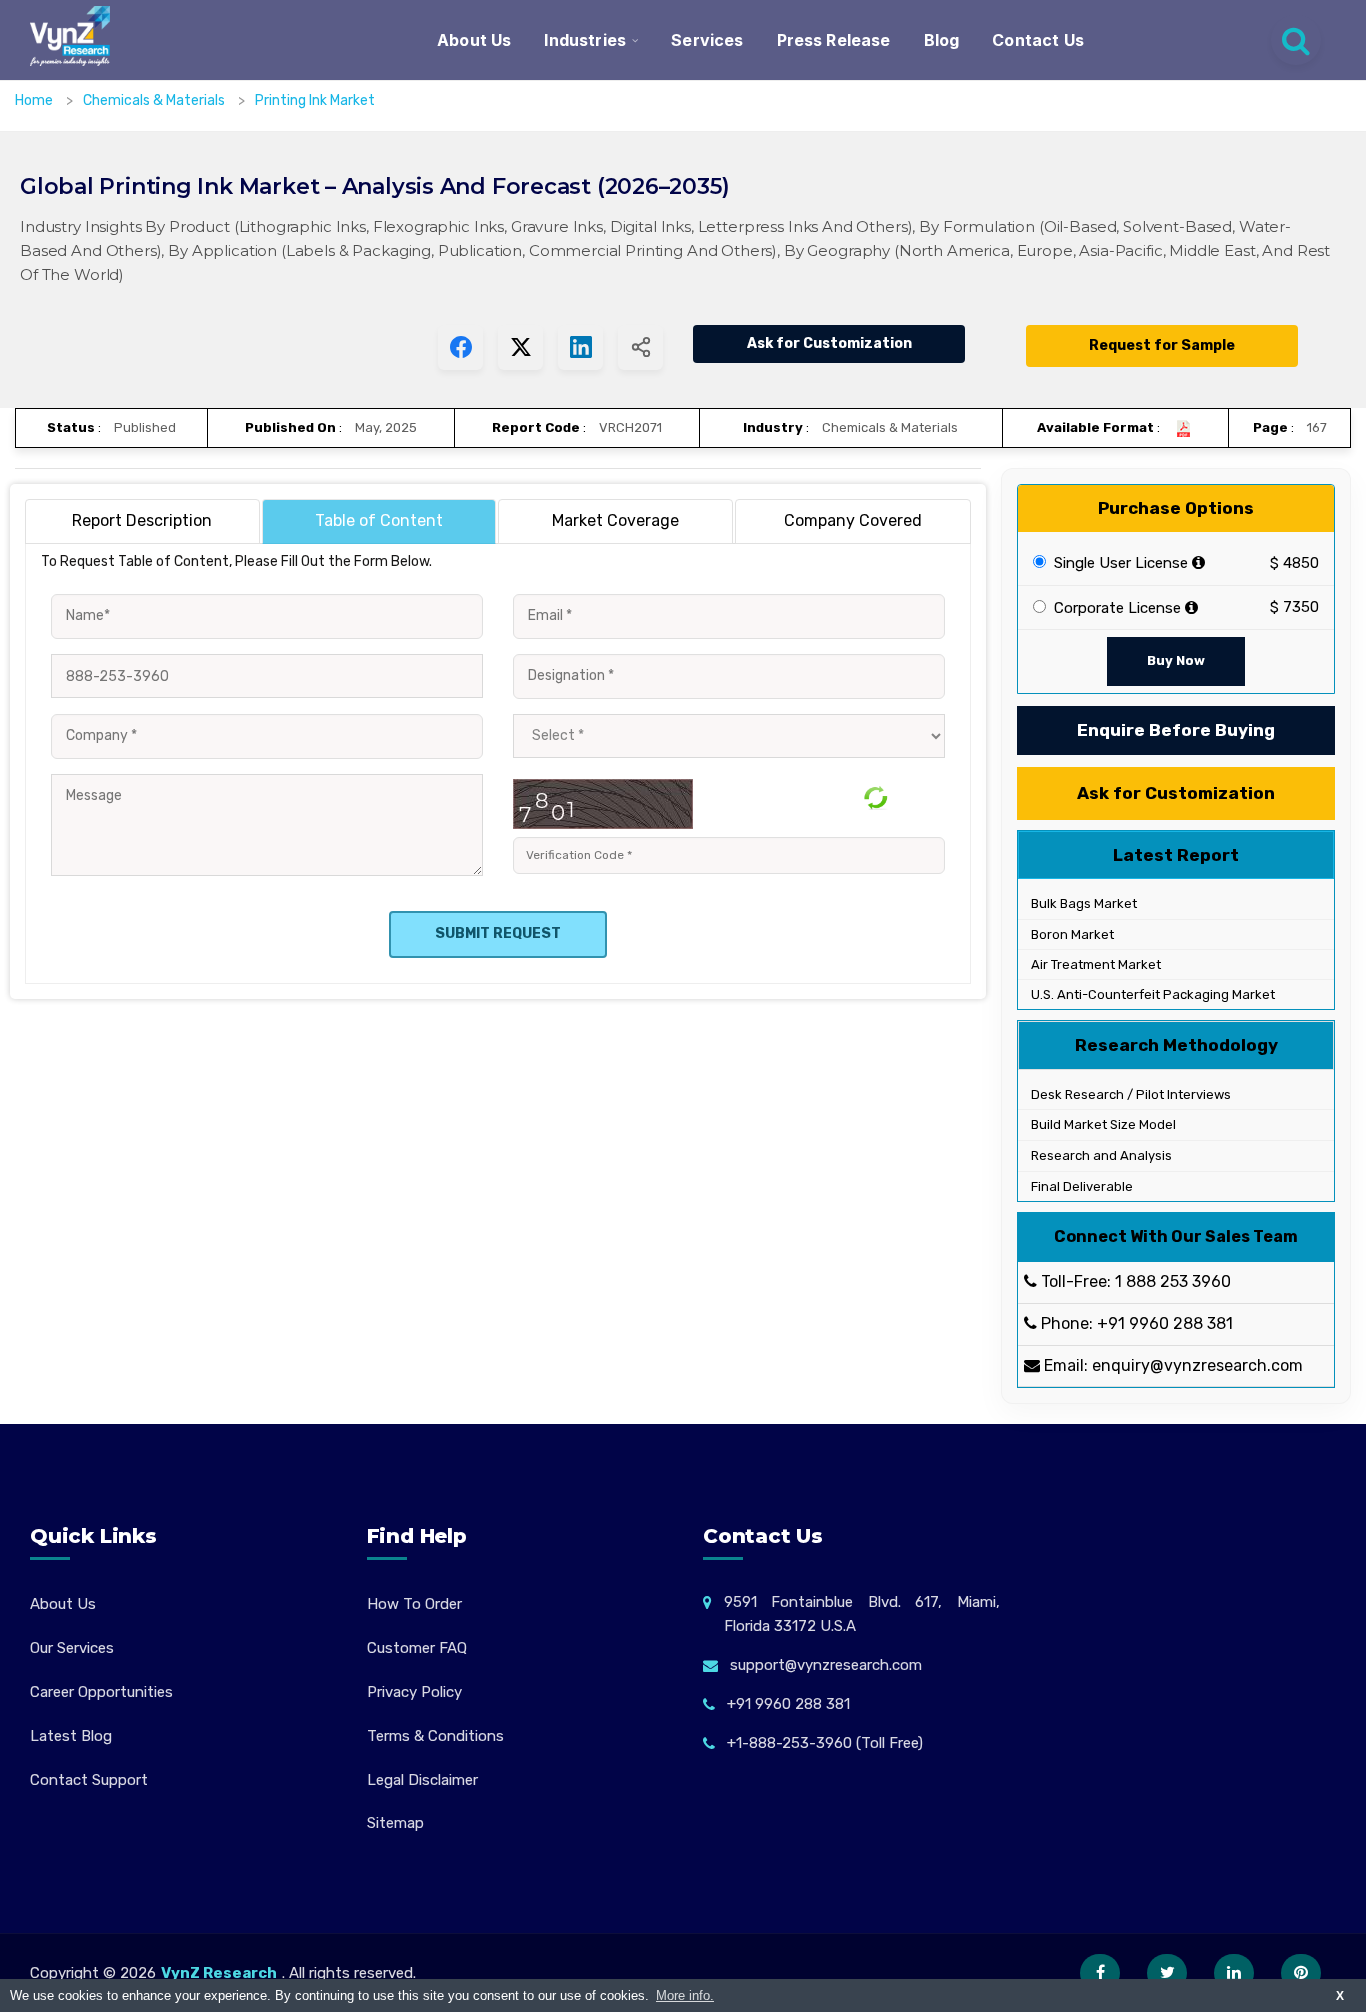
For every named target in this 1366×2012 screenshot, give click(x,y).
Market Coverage (615, 520)
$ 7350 (1294, 607)
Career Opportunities (101, 1692)
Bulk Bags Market (1082, 903)
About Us (474, 40)
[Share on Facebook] (460, 347)
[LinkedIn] (1234, 1973)
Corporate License (1115, 608)
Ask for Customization (829, 343)
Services (707, 40)
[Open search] (1296, 40)
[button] (1311, 1957)
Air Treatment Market (1094, 964)
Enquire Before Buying (1176, 730)
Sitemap (395, 1823)
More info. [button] (685, 1995)
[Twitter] (1167, 1973)
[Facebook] (1100, 1973)
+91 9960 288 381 (1165, 1323)
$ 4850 (1294, 563)
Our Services (72, 1648)
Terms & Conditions (435, 1736)
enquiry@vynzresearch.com (1197, 1365)
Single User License (1119, 563)
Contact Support (89, 1780)
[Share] (640, 347)
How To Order (414, 1604)
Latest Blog (71, 1736)
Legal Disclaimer (422, 1780)
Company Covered (853, 520)
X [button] (1340, 1995)
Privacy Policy (414, 1692)
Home (34, 100)
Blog (942, 40)
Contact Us (1038, 40)
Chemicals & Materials (155, 100)
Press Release (834, 40)
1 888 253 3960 (1173, 1281)
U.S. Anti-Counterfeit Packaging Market (1151, 994)
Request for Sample (1162, 345)
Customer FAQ (417, 1648)
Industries (585, 40)
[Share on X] (520, 347)
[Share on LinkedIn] (580, 347)
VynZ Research (219, 1973)
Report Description (142, 520)
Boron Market (1071, 934)
